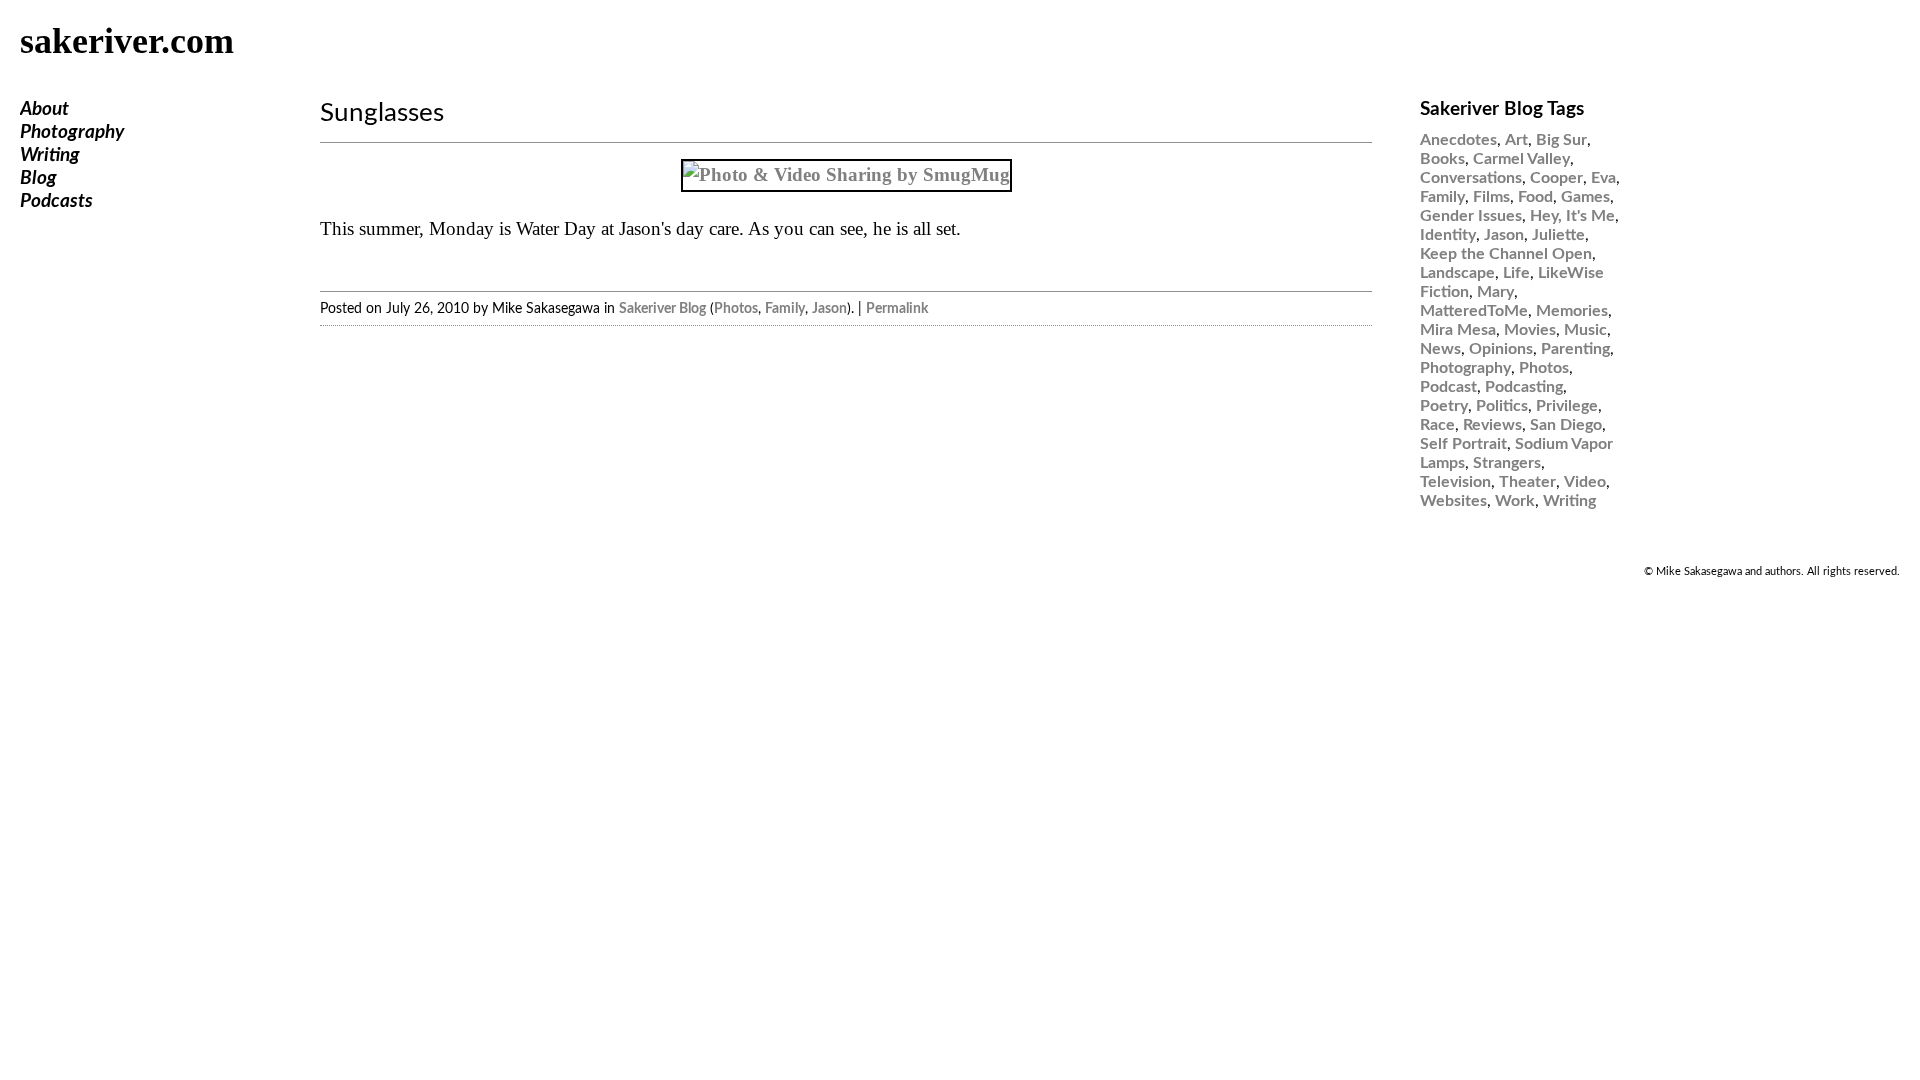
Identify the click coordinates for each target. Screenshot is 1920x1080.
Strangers (1507, 463)
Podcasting (1524, 387)
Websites (1453, 501)
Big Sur (1561, 140)
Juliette (1558, 235)
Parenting (1575, 349)
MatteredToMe (1474, 311)
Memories (1572, 311)
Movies (1530, 330)
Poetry (1444, 406)
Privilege (1567, 406)
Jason (829, 308)
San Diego (1566, 425)
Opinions (1501, 349)
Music (1585, 330)
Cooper (1556, 178)
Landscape (1457, 273)
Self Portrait (1463, 444)
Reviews (1492, 425)
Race (1437, 425)
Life (1516, 273)
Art (1516, 140)
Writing (50, 155)
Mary (1495, 292)
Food (1535, 197)
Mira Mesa (1458, 330)
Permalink (897, 308)
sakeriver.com (127, 41)
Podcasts (56, 201)
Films (1491, 197)
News (1440, 349)
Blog (38, 178)
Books (1442, 159)
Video (1585, 482)
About (44, 109)
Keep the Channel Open (1506, 254)
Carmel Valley (1521, 159)
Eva (1603, 178)
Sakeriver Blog (662, 308)
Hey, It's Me (1572, 216)
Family (785, 308)
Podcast (1448, 387)
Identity (1448, 235)
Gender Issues (1471, 216)
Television (1455, 482)
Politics (1502, 406)
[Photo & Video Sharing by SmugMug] (846, 174)
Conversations (1471, 178)
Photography (72, 132)
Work (1515, 501)
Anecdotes (1458, 140)
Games (1585, 197)
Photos (736, 308)
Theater (1527, 482)
